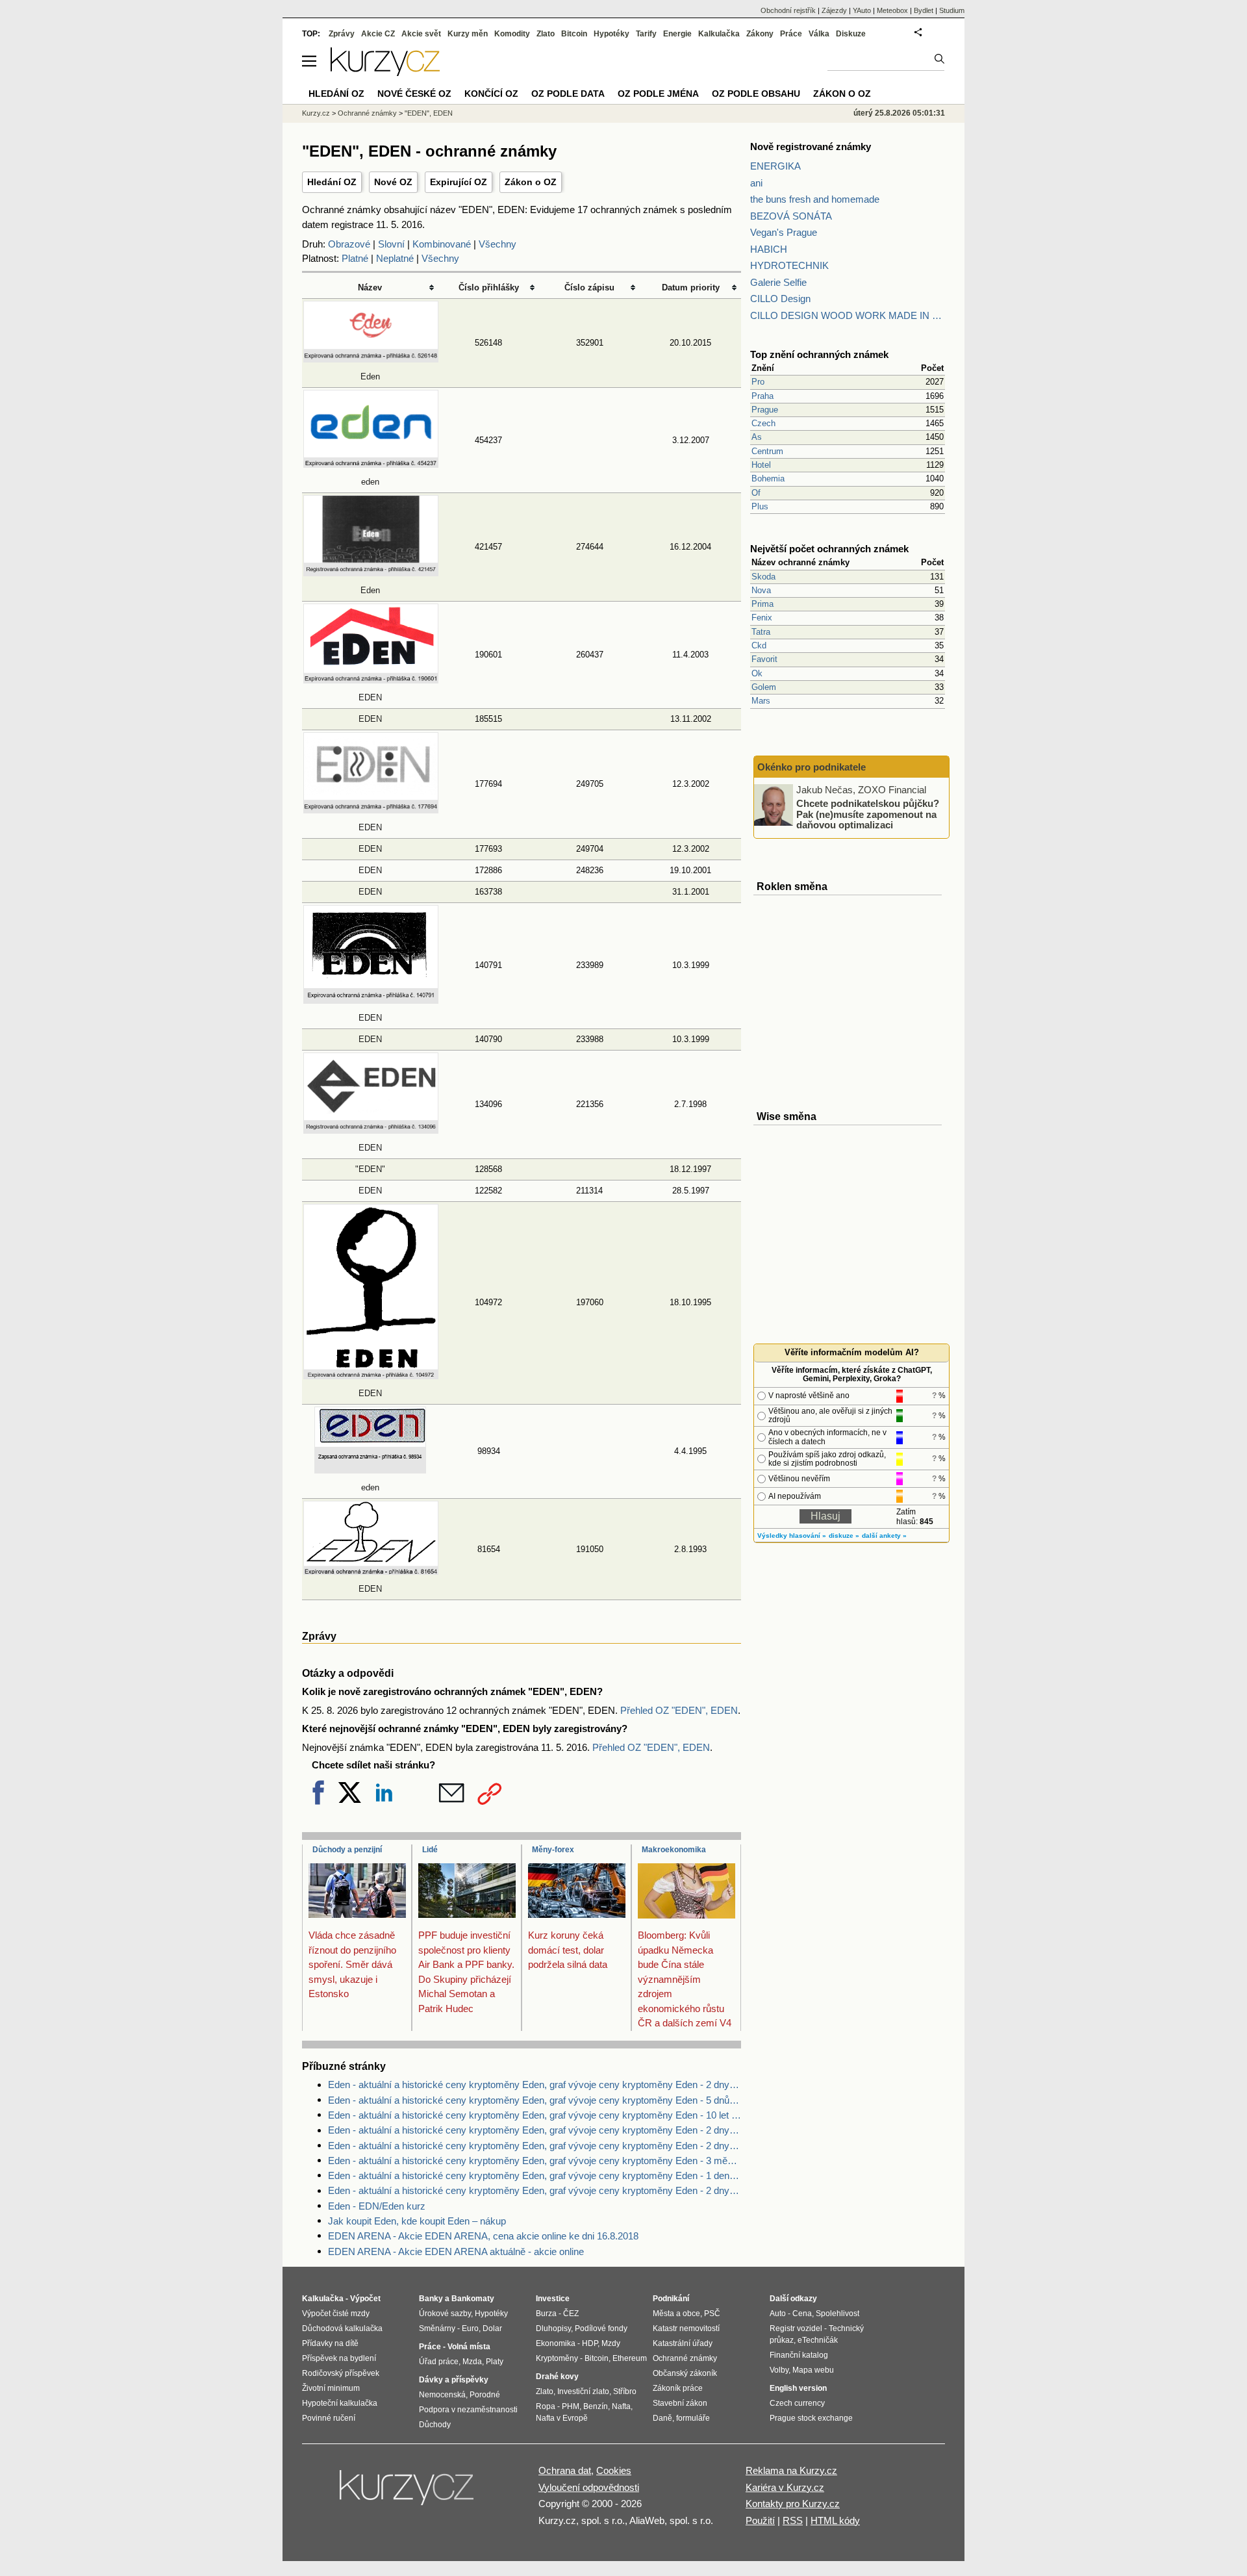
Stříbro (625, 2391)
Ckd (759, 645)
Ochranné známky (367, 113)
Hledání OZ (332, 182)
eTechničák (818, 2340)
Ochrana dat (565, 2470)
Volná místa (469, 2347)
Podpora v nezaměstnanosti (468, 2410)
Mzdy (611, 2343)
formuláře (693, 2418)
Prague (765, 410)
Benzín (596, 2406)
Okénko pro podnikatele (812, 767)
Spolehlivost (838, 2314)
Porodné (485, 2395)
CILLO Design (780, 299)
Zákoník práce (678, 2388)
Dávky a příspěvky (454, 2380)
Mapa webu (813, 2370)
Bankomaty (473, 2299)
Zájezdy (834, 10)
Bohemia (768, 478)
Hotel (761, 465)
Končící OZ (491, 94)
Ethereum (630, 2358)
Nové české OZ (414, 94)
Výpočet (365, 2299)
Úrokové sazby (445, 2314)
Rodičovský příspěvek (341, 2373)
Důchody (435, 2425)
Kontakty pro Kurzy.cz (793, 2504)
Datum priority (691, 287)
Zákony (760, 34)
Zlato (546, 34)
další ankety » (884, 1536)
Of (756, 493)
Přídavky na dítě (330, 2343)
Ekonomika (556, 2343)
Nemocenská (442, 2395)
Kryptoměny (557, 2358)
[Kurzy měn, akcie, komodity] (408, 2493)
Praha (762, 396)
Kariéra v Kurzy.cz (785, 2487)
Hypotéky (611, 34)
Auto (778, 2314)
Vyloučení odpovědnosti (589, 2487)
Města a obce (676, 2314)
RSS (793, 2520)
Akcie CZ (378, 34)
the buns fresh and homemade (815, 199)
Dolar (492, 2328)
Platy (495, 2362)
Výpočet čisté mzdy (336, 2314)
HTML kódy (835, 2520)
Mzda (472, 2362)
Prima (762, 604)
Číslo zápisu (589, 287)
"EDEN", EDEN (429, 113)
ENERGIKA (775, 166)
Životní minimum (331, 2388)
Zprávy (342, 34)
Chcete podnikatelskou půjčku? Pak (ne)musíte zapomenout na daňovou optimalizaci (868, 814)
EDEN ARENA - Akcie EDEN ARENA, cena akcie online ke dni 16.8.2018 (483, 2236)
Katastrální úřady (683, 2343)
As (757, 437)
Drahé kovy (557, 2377)
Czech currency (797, 2403)
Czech (763, 423)
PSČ (712, 2314)
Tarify (646, 34)
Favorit (764, 659)
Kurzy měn (468, 34)
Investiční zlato (583, 2391)
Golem (764, 687)
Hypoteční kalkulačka (340, 2403)
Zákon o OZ (531, 182)
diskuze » (844, 1536)
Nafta (621, 2406)
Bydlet (924, 10)
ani (756, 183)
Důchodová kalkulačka (342, 2328)
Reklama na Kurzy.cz (791, 2470)
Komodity (512, 34)
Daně (662, 2418)
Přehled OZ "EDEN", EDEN (679, 1710)
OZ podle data (568, 94)
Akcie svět (421, 34)
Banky (431, 2299)
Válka (819, 34)
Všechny (498, 244)
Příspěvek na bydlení (339, 2358)
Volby (779, 2370)
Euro (470, 2328)
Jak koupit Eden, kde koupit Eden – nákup (417, 2221)
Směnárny (437, 2328)
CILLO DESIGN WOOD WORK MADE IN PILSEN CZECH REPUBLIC (848, 315)
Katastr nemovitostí (686, 2328)
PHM (571, 2406)
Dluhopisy (553, 2328)
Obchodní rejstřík (788, 10)
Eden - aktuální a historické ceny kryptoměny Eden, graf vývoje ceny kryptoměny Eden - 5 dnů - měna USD (535, 2100)
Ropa (546, 2406)
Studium (952, 10)
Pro (758, 382)
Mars (761, 701)
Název (370, 287)
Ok (757, 673)
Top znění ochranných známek (819, 354)
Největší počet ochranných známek (829, 549)
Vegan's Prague (784, 232)
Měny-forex (553, 1850)
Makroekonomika (674, 1850)
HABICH (769, 249)
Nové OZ (393, 182)
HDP (590, 2343)
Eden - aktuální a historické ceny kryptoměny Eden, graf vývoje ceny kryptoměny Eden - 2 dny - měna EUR (535, 2130)
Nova (761, 590)
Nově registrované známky (811, 147)
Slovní (391, 244)
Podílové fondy (601, 2328)
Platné (355, 258)
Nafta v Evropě (562, 2418)
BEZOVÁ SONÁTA (791, 216)
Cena (802, 2314)
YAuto (862, 10)
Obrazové (349, 244)
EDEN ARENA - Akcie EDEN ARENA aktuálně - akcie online (456, 2251)
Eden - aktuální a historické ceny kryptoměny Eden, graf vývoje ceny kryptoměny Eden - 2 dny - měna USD (535, 2085)
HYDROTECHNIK (789, 265)
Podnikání (671, 2299)
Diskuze (851, 34)
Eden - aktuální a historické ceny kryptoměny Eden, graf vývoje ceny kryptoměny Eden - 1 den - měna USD (535, 2175)
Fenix (762, 618)
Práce (791, 34)
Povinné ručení (329, 2418)
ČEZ (571, 2314)
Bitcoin (574, 34)
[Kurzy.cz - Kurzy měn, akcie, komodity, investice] (385, 72)
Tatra (761, 632)
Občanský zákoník (685, 2373)
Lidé (430, 1850)
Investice (553, 2299)
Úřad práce (439, 2362)
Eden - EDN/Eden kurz (377, 2206)
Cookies (614, 2470)
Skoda (763, 577)
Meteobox (892, 10)
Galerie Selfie (778, 282)
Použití (760, 2520)
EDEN (370, 719)
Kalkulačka (719, 34)
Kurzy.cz (316, 113)
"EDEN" (370, 1169)
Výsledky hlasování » (792, 1536)
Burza (546, 2314)
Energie (677, 34)
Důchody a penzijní (347, 1850)
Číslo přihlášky (489, 287)
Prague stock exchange (811, 2418)
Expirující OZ (459, 182)
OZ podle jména (658, 94)
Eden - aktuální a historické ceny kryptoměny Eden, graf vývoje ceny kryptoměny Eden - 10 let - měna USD (535, 2115)
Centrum (767, 451)
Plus (760, 506)
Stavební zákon (680, 2403)
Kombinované (442, 244)
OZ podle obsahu (756, 94)
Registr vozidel (796, 2328)
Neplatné (395, 258)
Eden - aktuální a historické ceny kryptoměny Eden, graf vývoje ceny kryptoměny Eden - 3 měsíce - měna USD (535, 2161)
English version (798, 2388)
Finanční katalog (799, 2355)
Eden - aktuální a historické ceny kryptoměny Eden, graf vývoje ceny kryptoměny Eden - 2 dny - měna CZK (535, 2190)
